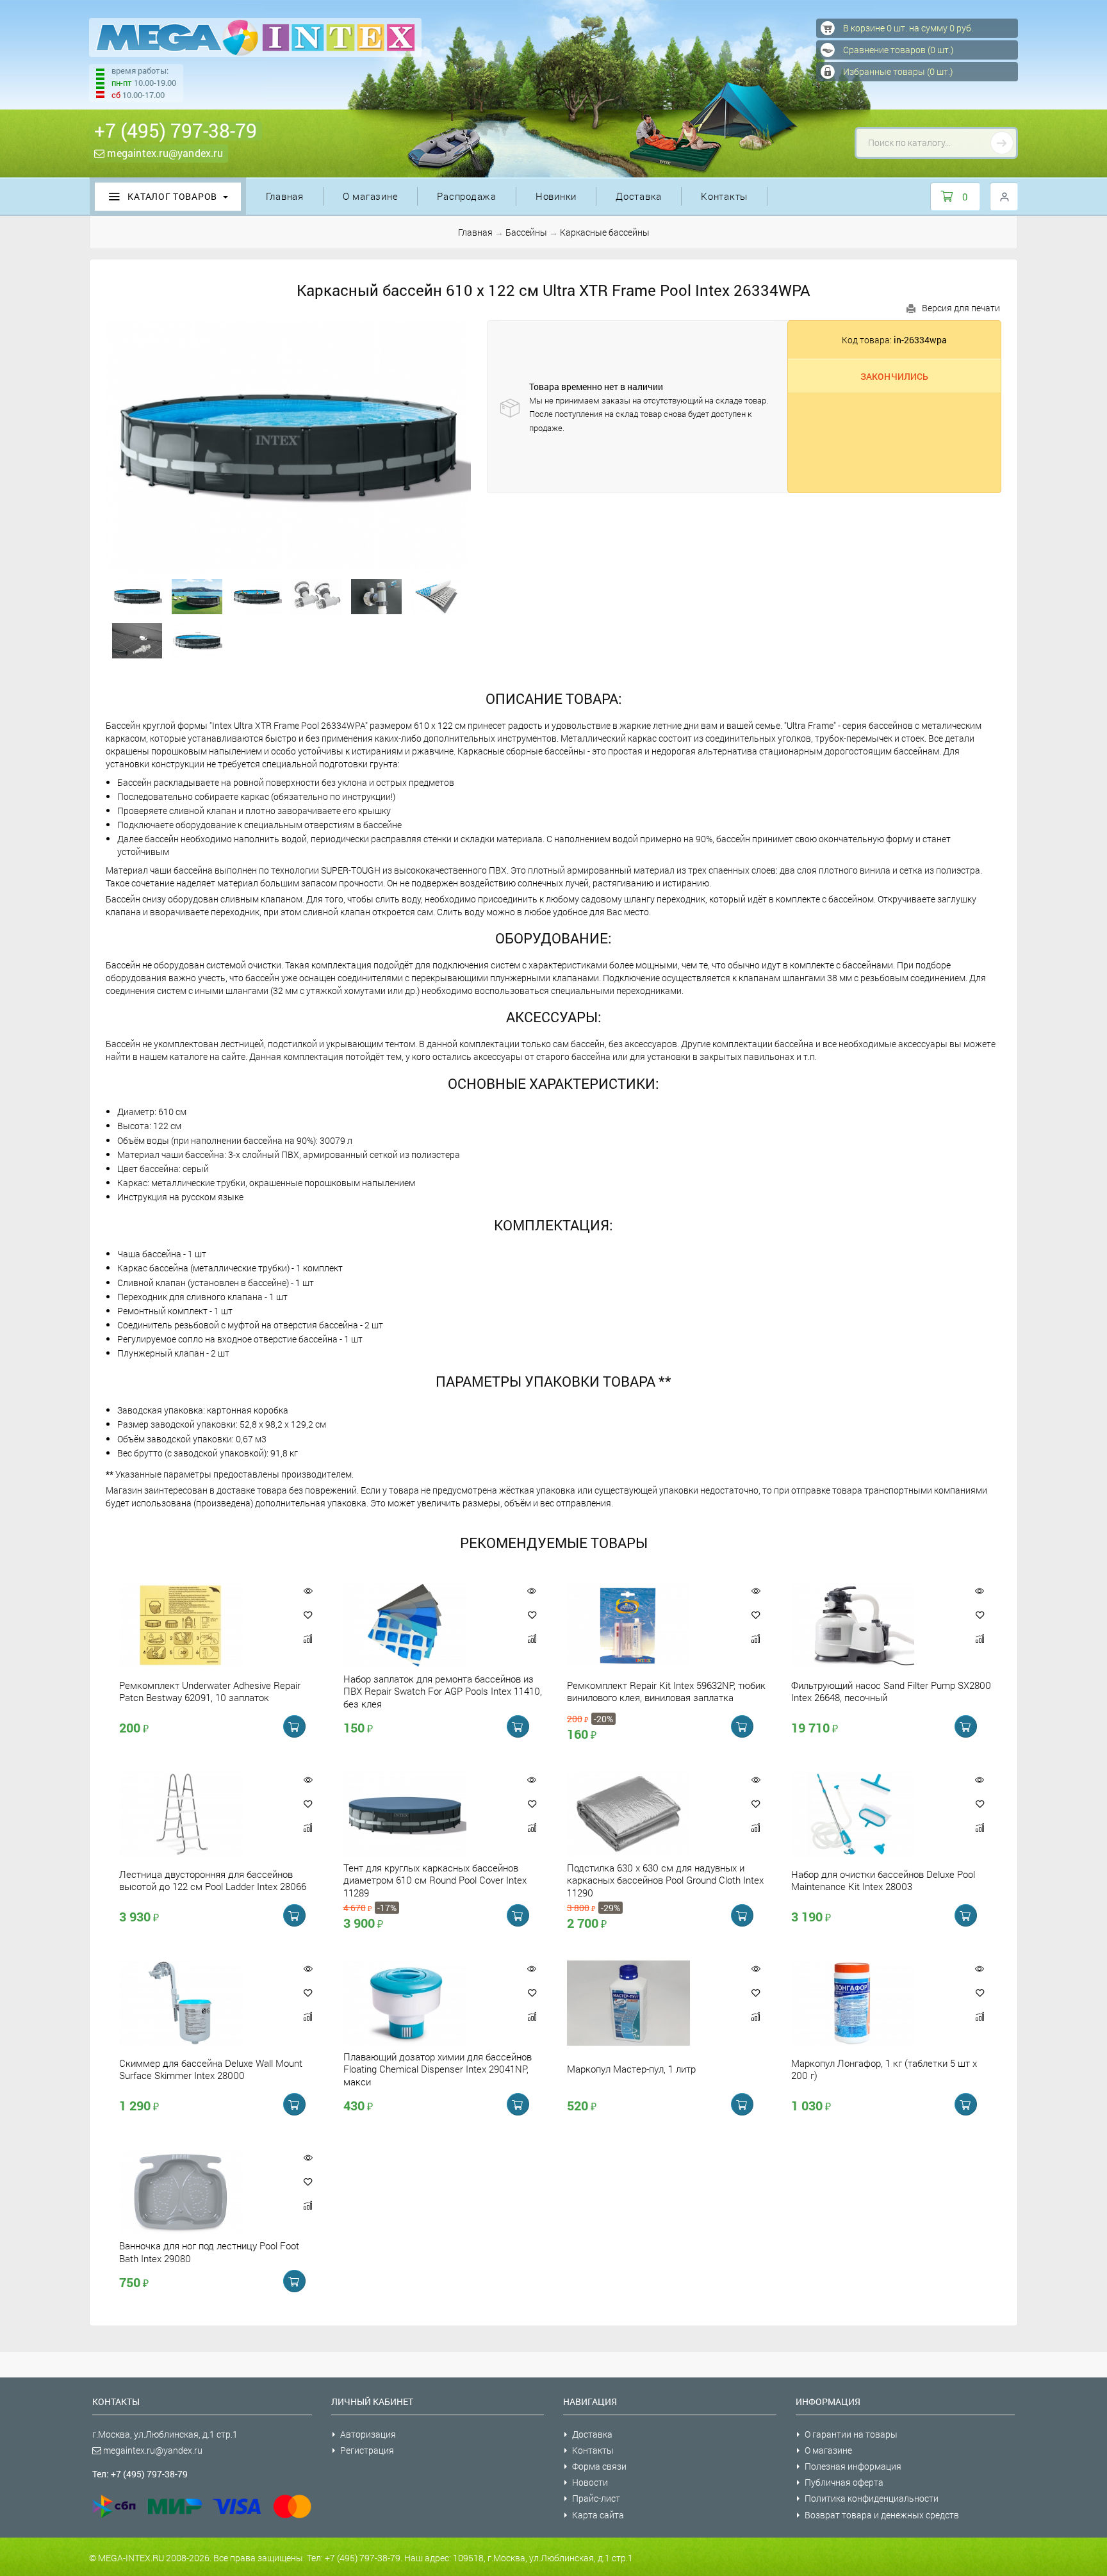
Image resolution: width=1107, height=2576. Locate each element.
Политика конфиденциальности (872, 2498)
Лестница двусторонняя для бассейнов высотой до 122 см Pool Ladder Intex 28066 (213, 1880)
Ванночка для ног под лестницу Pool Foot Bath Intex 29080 (209, 2252)
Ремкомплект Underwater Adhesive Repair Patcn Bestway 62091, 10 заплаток (210, 1691)
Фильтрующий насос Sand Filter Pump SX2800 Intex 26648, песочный (891, 1691)
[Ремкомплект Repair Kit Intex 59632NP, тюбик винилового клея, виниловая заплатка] (650, 1625)
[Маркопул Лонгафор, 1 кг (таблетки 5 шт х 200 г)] (874, 2003)
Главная (285, 196)
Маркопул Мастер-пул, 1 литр (631, 2069)
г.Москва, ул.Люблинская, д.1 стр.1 (165, 2434)
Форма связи (599, 2466)
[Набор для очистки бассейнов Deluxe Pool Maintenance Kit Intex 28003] (874, 1814)
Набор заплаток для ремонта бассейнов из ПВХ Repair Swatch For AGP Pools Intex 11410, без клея (443, 1691)
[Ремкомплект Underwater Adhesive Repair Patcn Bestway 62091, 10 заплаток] (202, 1625)
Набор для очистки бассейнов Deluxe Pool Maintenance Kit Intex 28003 (883, 1880)
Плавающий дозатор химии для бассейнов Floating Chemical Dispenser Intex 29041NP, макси (438, 2069)
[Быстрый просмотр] (308, 1591)
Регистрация (367, 2450)
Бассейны (526, 232)
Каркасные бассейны (605, 232)
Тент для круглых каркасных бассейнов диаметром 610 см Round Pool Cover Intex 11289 (435, 1880)
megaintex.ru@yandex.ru (164, 153)
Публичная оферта (844, 2482)
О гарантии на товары (851, 2434)
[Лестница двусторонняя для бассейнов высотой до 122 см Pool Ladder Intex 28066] (202, 1814)
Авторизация (368, 2434)
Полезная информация (853, 2466)
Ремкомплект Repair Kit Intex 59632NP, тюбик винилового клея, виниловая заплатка (666, 1691)
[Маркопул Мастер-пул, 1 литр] (650, 2003)
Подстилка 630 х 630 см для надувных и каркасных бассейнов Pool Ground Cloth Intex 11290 (665, 1880)
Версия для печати (961, 308)
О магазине (371, 196)
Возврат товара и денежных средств (882, 2515)
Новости (590, 2482)
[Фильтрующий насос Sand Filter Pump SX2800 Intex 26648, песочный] (874, 1625)
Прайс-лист (596, 2498)
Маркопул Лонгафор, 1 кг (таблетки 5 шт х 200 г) (884, 2069)
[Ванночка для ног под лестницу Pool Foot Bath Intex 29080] (202, 2192)
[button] (308, 1615)
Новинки (556, 196)
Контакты (724, 196)
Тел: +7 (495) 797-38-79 (140, 2474)
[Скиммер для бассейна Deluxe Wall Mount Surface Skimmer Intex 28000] (202, 2003)
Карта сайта (598, 2515)
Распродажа (467, 196)
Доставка (639, 196)
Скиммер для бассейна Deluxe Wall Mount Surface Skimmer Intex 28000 (211, 2069)
